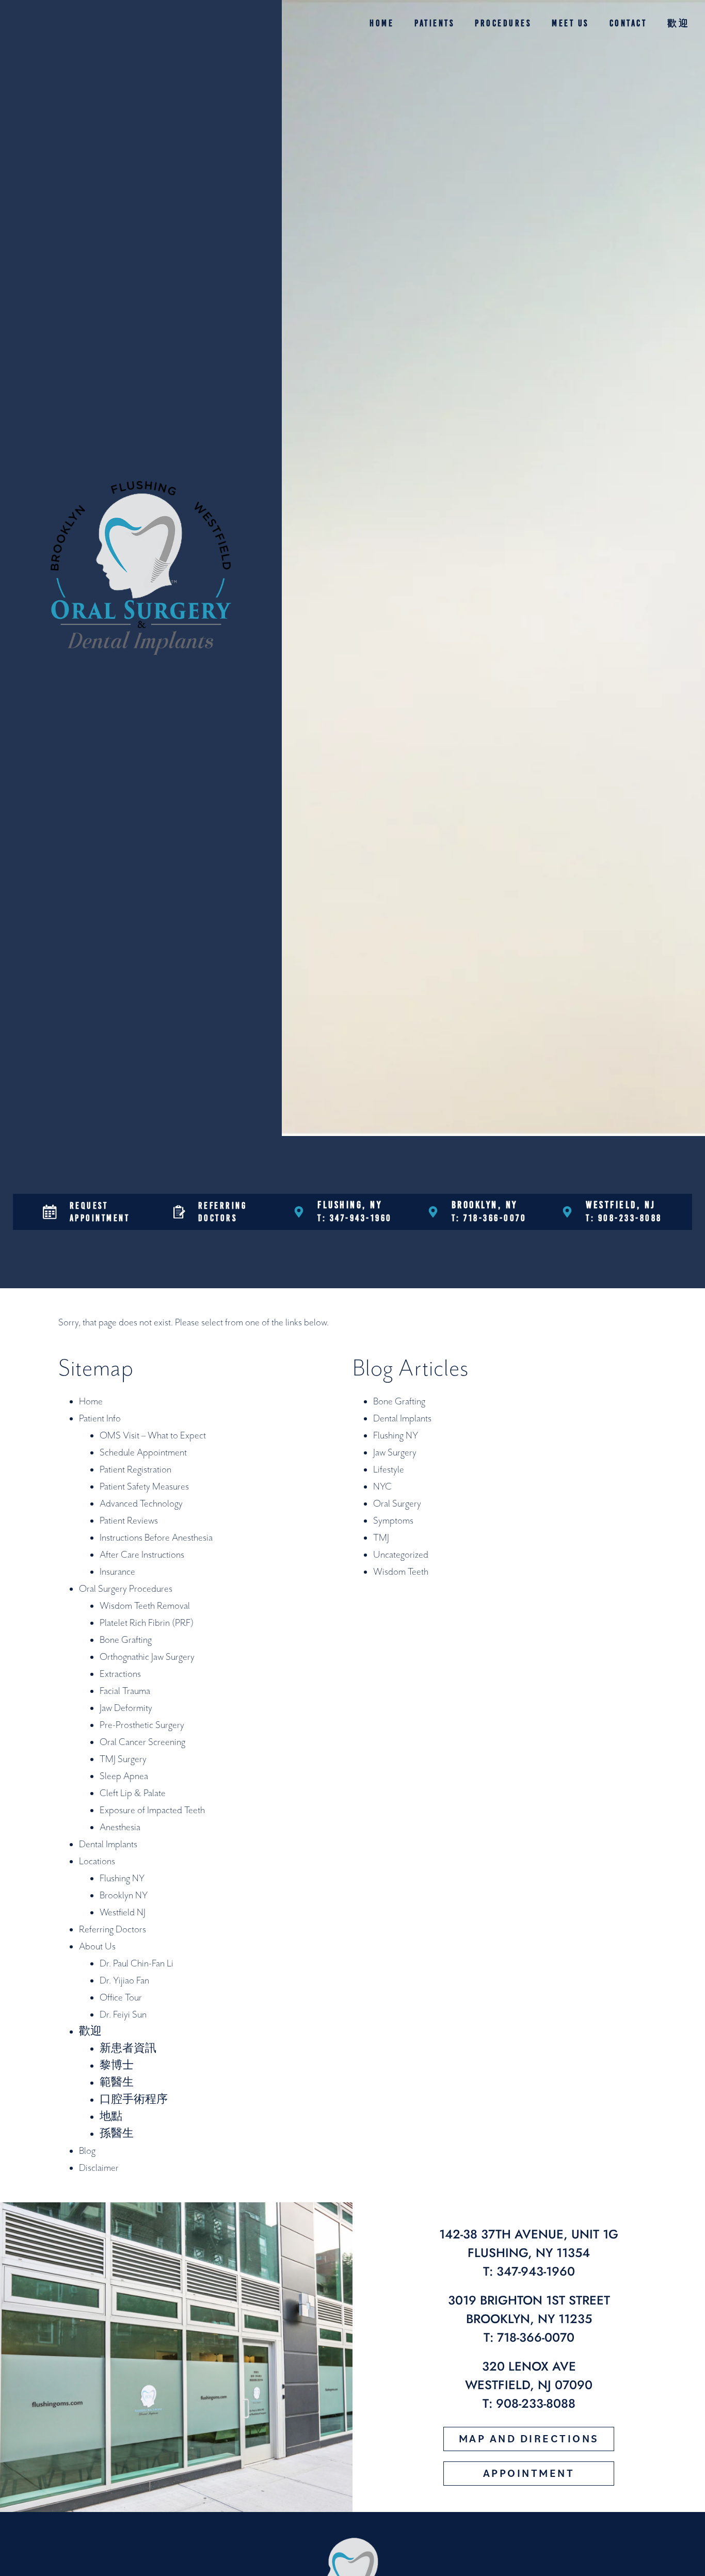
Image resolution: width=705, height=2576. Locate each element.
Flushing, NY (350, 1205)
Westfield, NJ (621, 1205)
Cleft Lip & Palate (133, 1793)
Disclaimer (99, 2168)
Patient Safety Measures (144, 1487)
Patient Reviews (129, 1521)
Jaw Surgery (395, 1453)
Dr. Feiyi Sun (123, 2015)
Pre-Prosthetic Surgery (142, 1725)
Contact (628, 23)
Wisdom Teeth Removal (145, 1606)
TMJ (381, 1538)
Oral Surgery (397, 1504)
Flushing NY (122, 1878)
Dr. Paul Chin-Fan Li (137, 1964)
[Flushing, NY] (299, 1212)
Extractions (120, 1674)
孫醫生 (117, 2134)
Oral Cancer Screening (142, 1742)
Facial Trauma (125, 1691)
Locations (97, 1861)
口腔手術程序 (134, 2100)
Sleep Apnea (124, 1776)
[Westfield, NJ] (567, 1212)
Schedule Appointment (143, 1453)
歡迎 (678, 23)
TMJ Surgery (123, 1759)
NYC (382, 1487)
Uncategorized (401, 1555)
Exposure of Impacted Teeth (152, 1810)
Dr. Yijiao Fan (124, 1981)
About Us (97, 1947)
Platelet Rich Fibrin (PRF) (147, 1623)
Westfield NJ (123, 1913)
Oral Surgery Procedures (126, 1589)
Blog (87, 2151)
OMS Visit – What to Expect (153, 1436)
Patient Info (100, 1419)
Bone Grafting (126, 1640)
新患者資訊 (128, 2049)
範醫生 (117, 2083)
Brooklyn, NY (485, 1205)
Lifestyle (389, 1470)
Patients (434, 23)
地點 (111, 2117)
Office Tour (121, 1998)
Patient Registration (135, 1470)
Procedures (503, 23)
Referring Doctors (113, 1930)
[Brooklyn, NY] (433, 1212)
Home (382, 23)
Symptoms (393, 1521)
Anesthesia (120, 1827)
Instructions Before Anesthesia (156, 1538)
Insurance (117, 1572)
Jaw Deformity (126, 1708)
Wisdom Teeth (401, 1572)
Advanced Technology (141, 1504)
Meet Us (570, 23)
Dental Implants (108, 1844)
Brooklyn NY (124, 1895)
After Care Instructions (142, 1555)
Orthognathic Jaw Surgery (147, 1657)
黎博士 (117, 2066)
